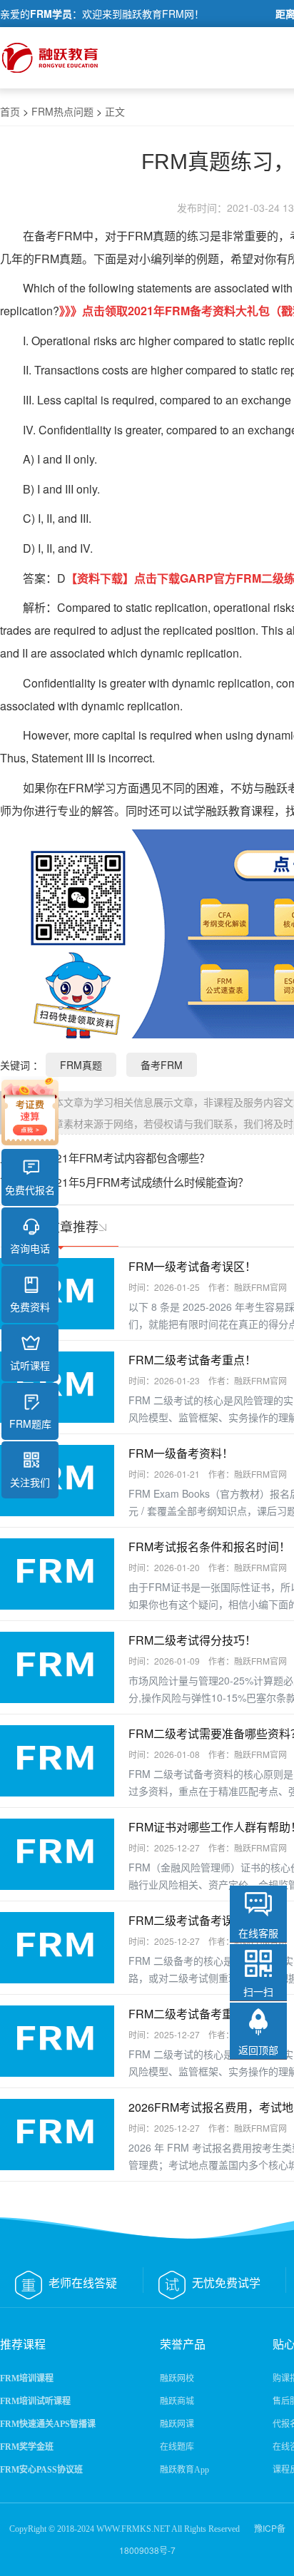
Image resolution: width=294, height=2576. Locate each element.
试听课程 (30, 1365)
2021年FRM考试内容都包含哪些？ (126, 1157)
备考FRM (58, 236)
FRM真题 (81, 1065)
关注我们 (30, 1482)
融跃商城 (177, 2401)
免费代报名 (30, 1190)
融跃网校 (177, 2378)
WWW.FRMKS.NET (133, 2529)
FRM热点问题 (62, 111)
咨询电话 (30, 1248)
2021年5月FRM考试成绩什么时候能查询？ (146, 1182)
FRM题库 (30, 1424)
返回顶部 (258, 2050)
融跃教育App (184, 2470)
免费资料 (30, 1307)
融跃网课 (177, 2424)
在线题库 (177, 2447)
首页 (10, 111)
